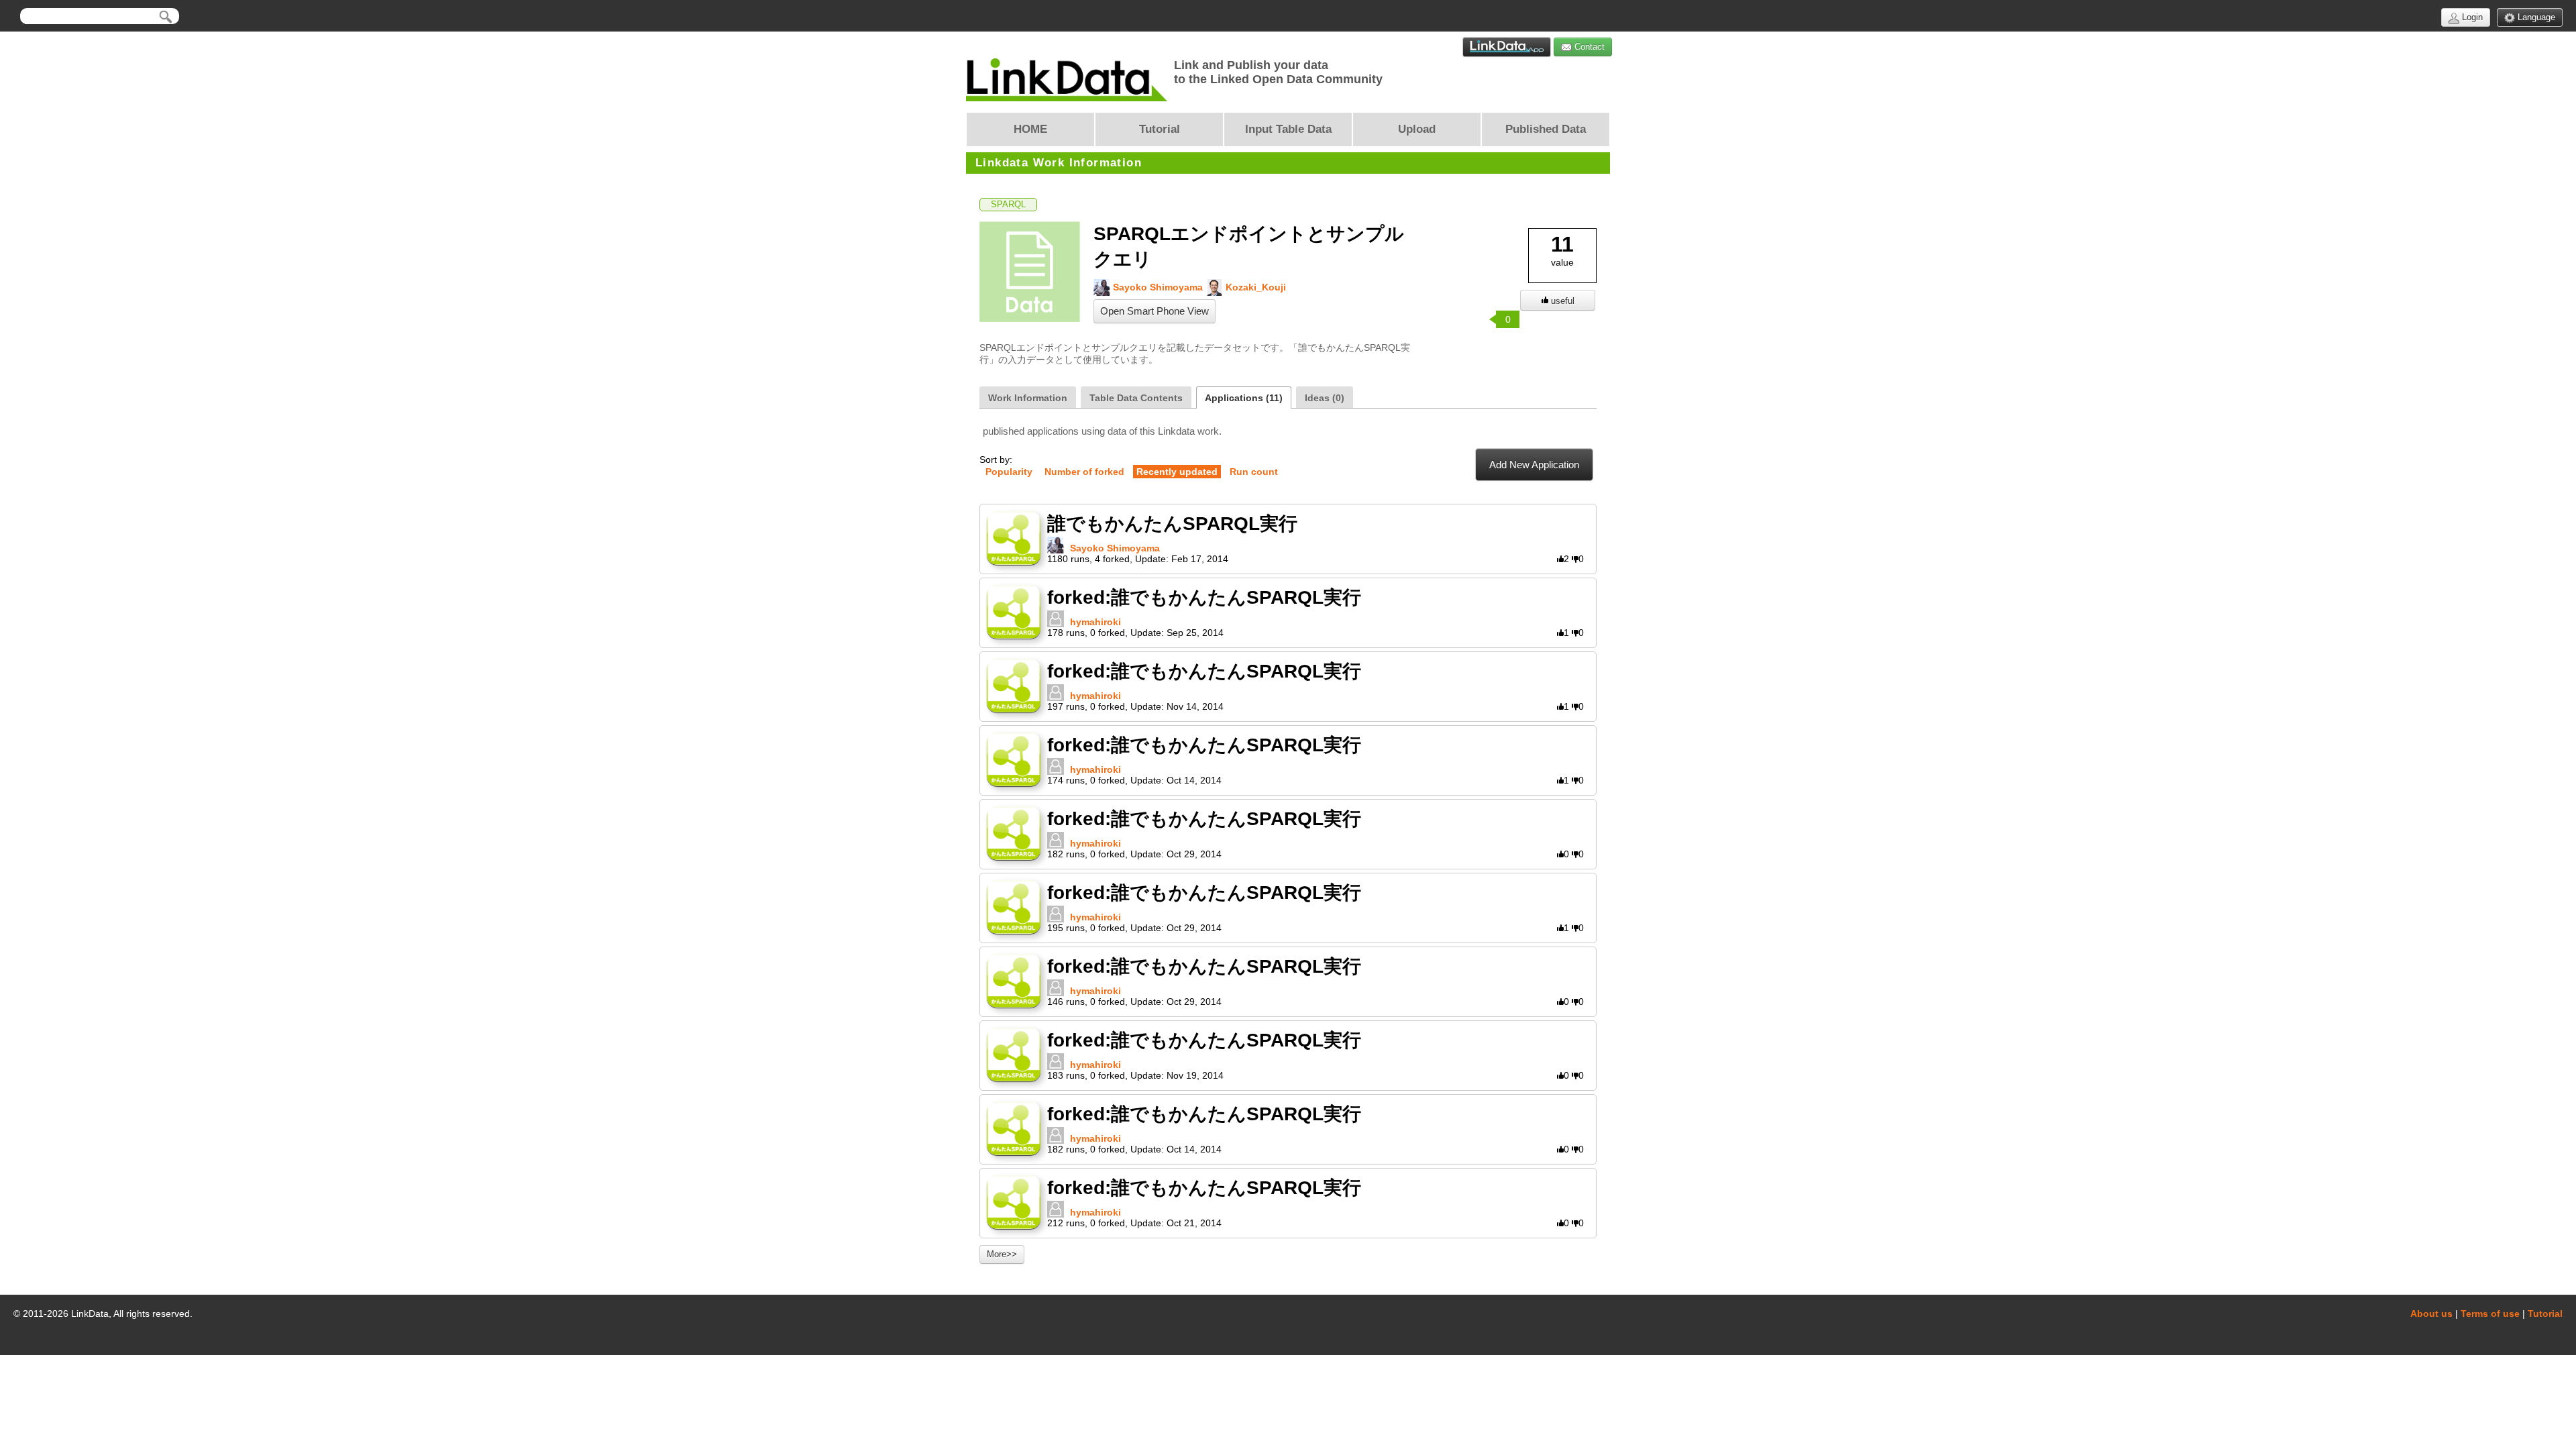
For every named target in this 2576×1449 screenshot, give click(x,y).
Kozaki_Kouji (1254, 287)
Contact (1588, 47)
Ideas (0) (1325, 398)
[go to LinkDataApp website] (1507, 47)
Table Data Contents (1136, 398)
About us (2431, 1313)
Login (2471, 17)
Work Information (1028, 398)
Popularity (1009, 472)
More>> (1002, 1254)
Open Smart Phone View (1155, 311)
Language (2535, 17)
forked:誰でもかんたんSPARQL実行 (1204, 597)
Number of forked (1084, 472)
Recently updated (1177, 472)
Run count (1254, 472)
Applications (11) (1244, 398)
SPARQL (1008, 205)
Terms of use (2490, 1313)
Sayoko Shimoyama (1157, 287)
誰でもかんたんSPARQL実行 (1172, 524)
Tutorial (2545, 1313)
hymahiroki (1095, 622)
